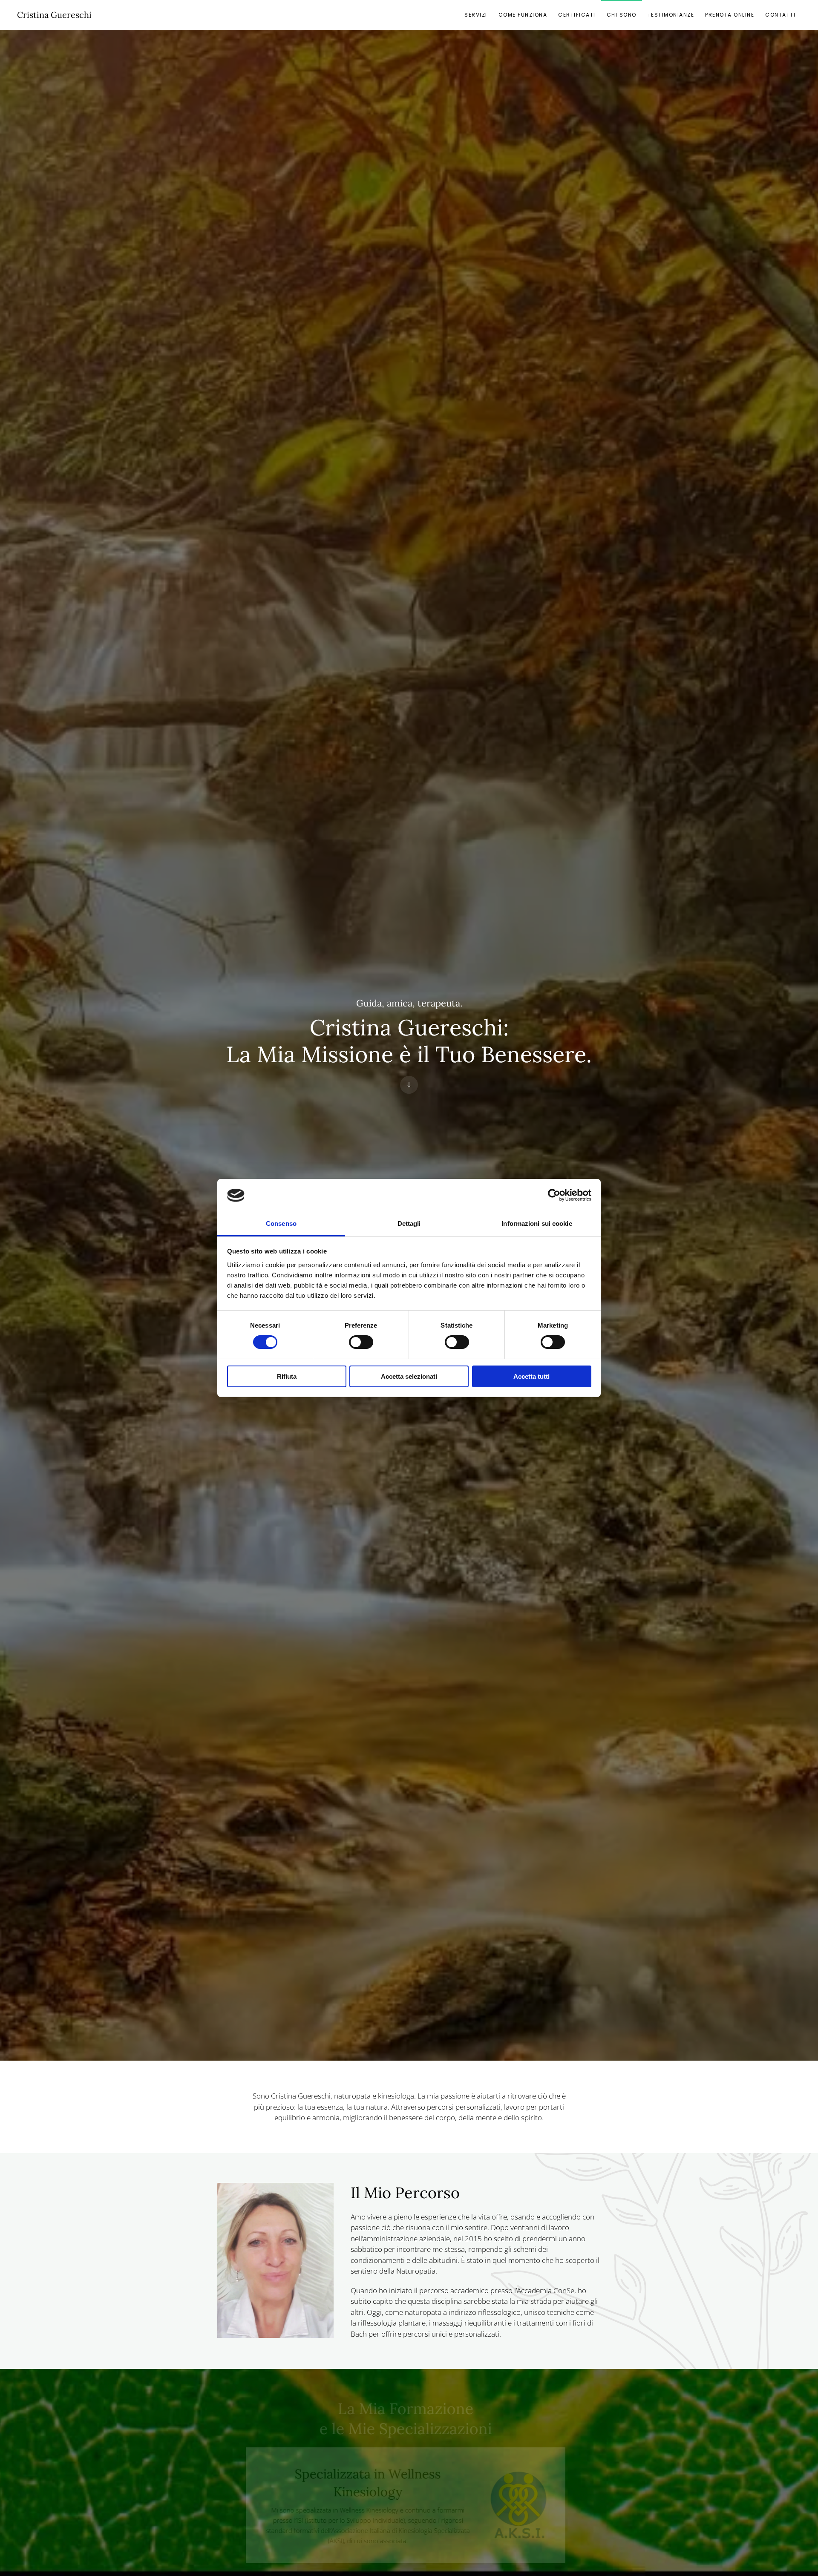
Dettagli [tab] (409, 1223)
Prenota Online (730, 15)
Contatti (780, 15)
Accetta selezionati (409, 1376)
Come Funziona (523, 15)
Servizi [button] (476, 15)
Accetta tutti (531, 1376)
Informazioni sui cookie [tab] (537, 1223)
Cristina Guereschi (54, 15)
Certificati (577, 15)
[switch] (361, 1342)
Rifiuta (287, 1376)
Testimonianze (671, 15)
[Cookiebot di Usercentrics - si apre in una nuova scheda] (554, 1195)
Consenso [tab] (281, 1223)
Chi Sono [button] (622, 15)
